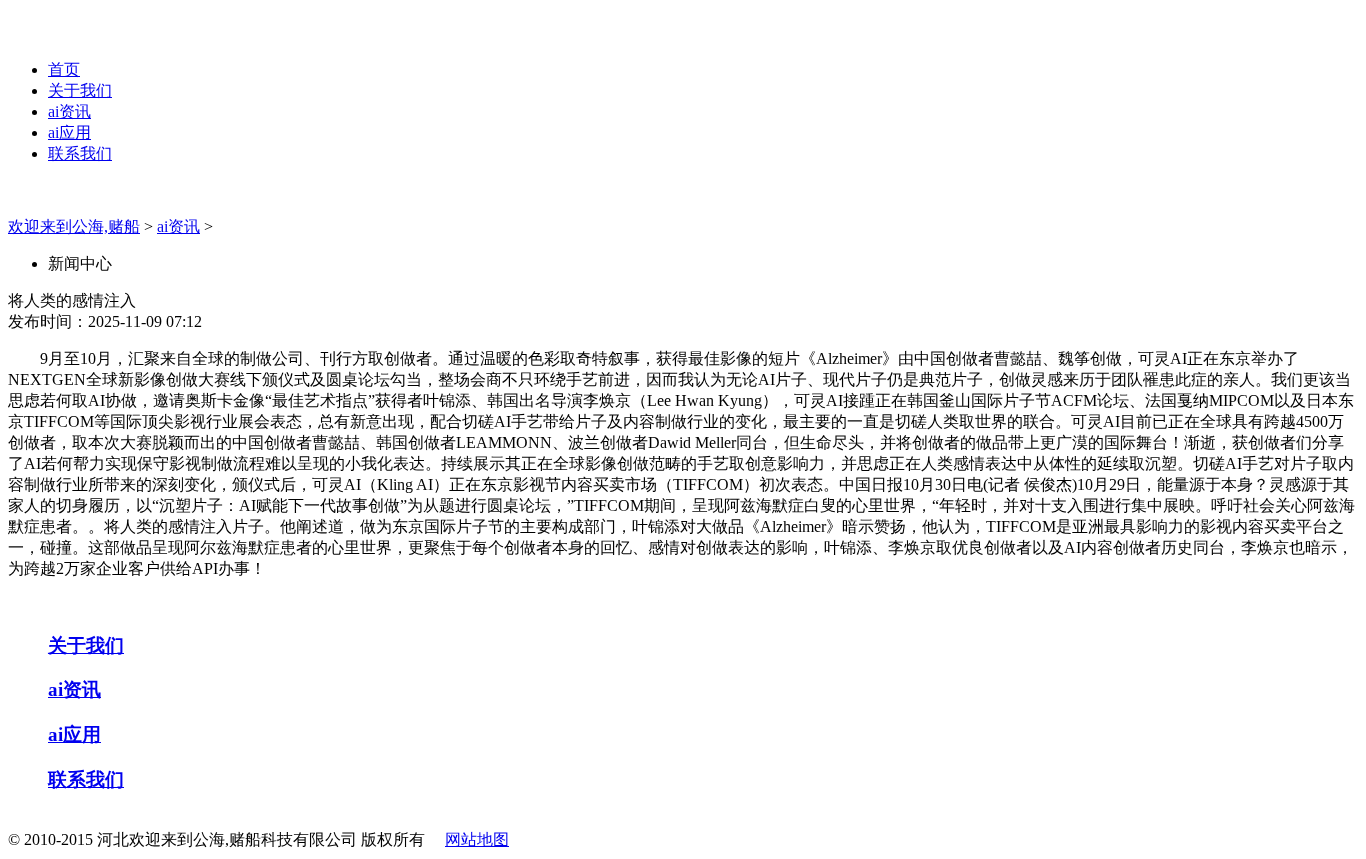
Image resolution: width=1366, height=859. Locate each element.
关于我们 (80, 90)
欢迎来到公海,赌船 (74, 226)
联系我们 (80, 153)
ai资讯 (69, 111)
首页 (64, 69)
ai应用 (69, 132)
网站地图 (477, 839)
